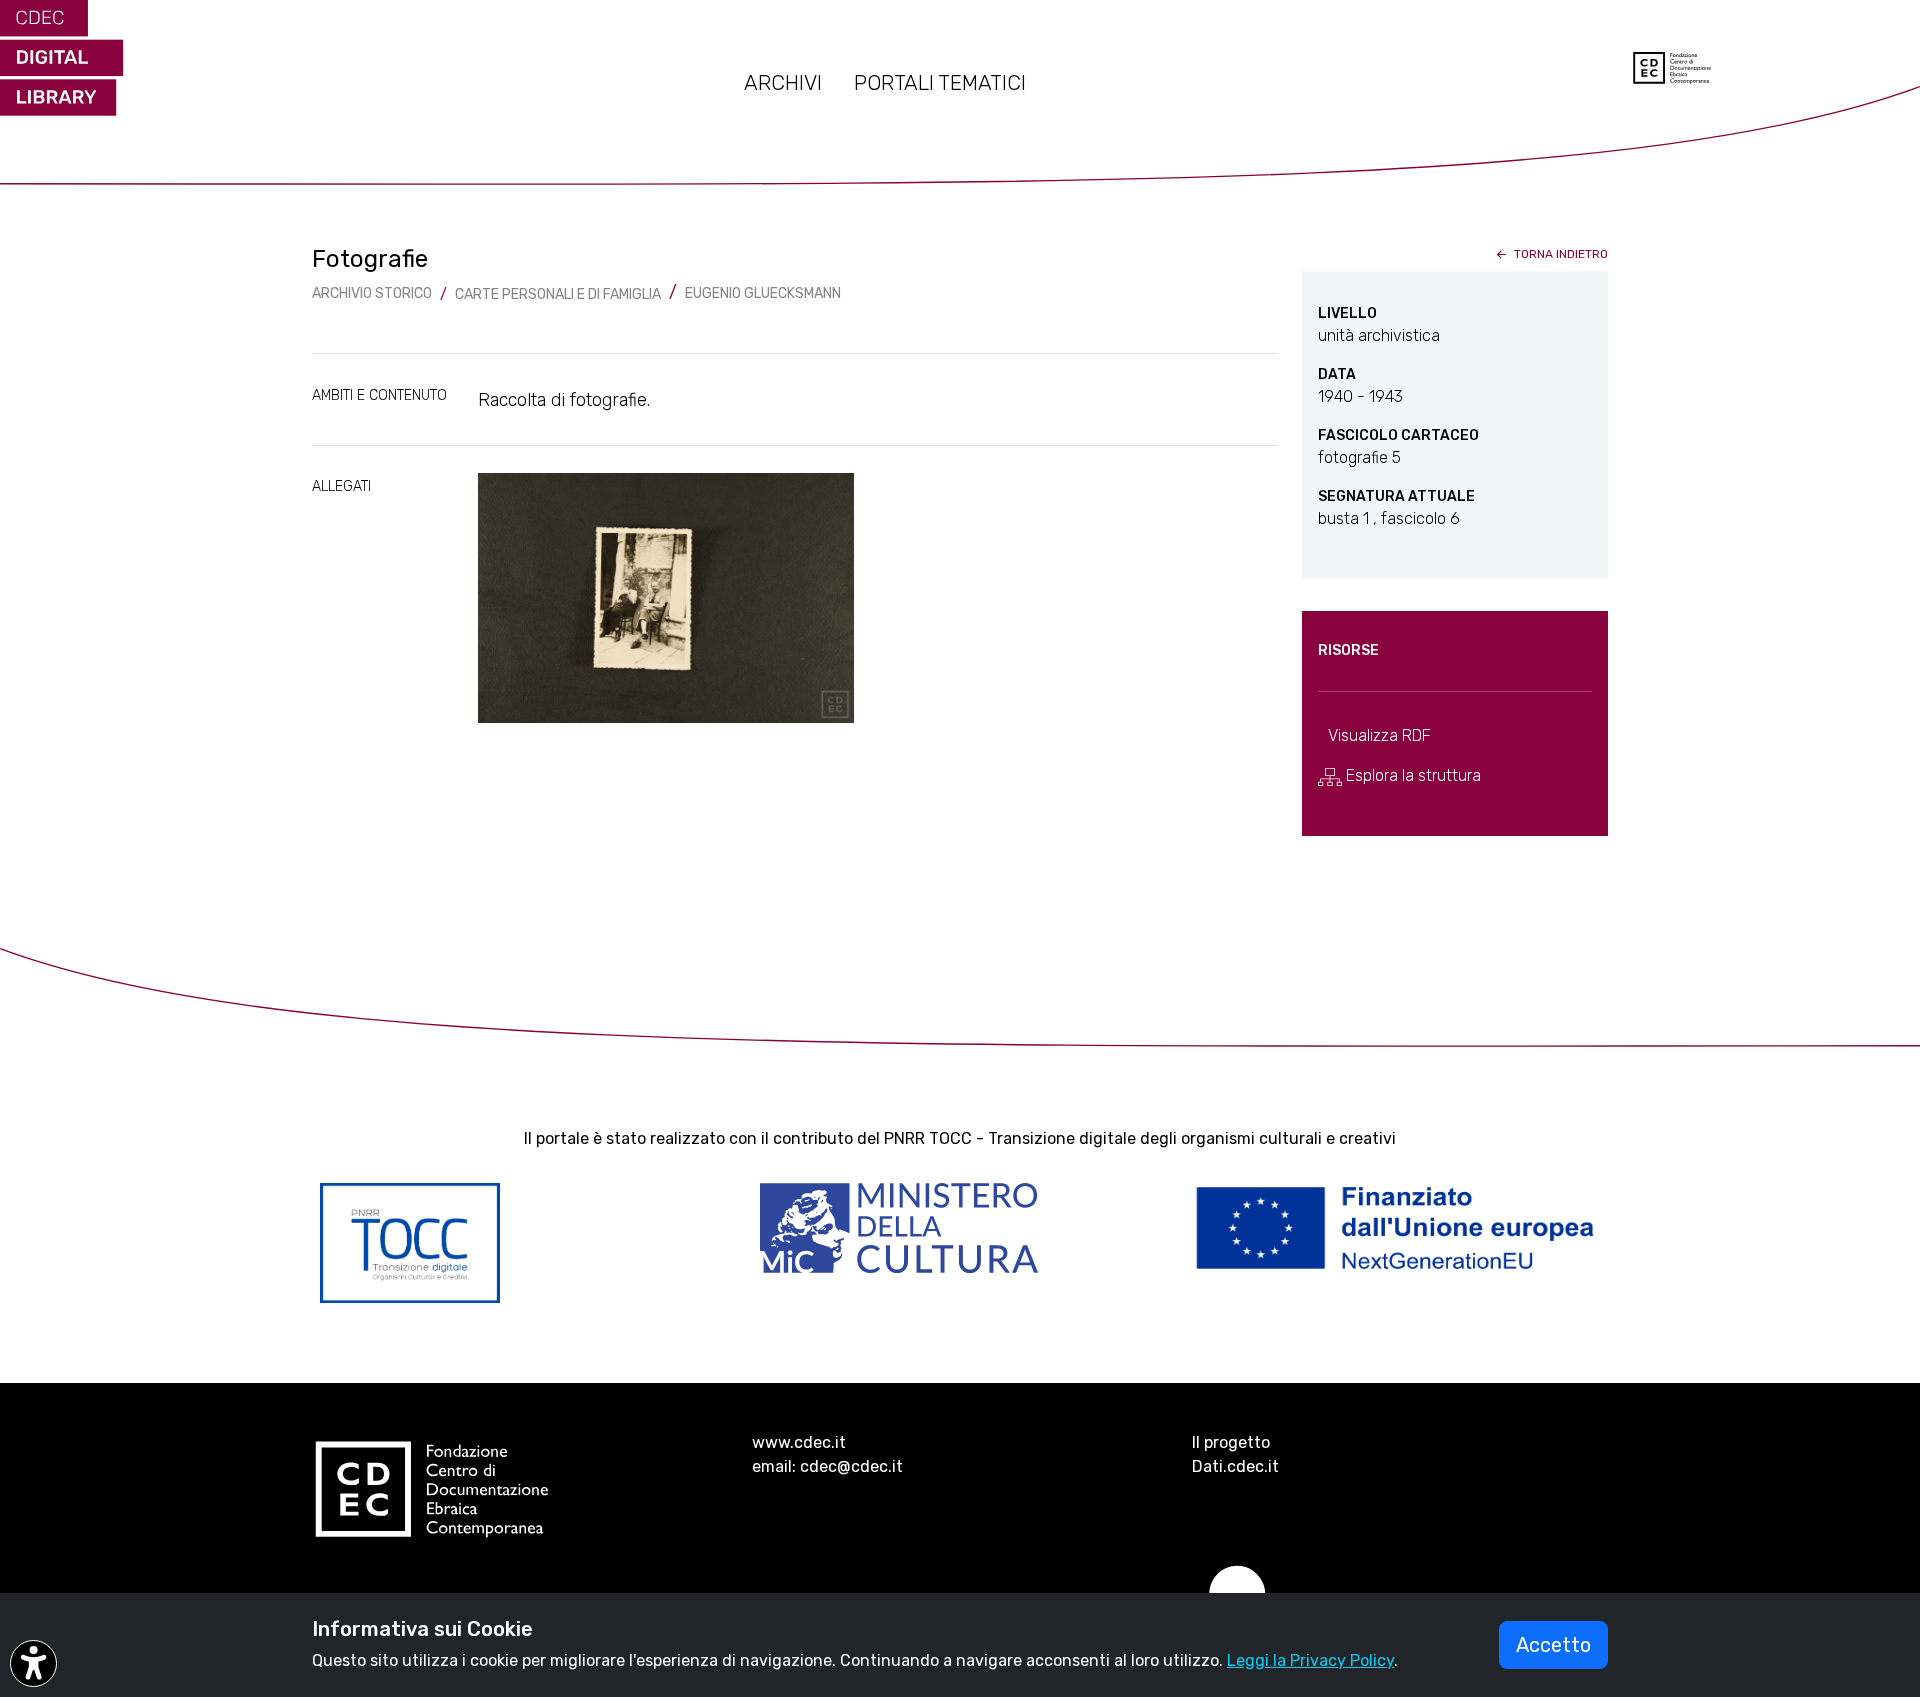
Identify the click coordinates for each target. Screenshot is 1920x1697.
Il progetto (1231, 1442)
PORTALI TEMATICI (940, 83)
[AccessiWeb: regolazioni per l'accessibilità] (33, 1663)
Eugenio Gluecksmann (763, 293)
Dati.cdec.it (1235, 1466)
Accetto (1553, 1645)
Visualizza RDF (1379, 735)
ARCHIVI (783, 83)
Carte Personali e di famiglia (558, 294)
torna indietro (1559, 254)
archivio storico (372, 293)
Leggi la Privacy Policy (1310, 1660)
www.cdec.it (799, 1442)
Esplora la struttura (1411, 775)
